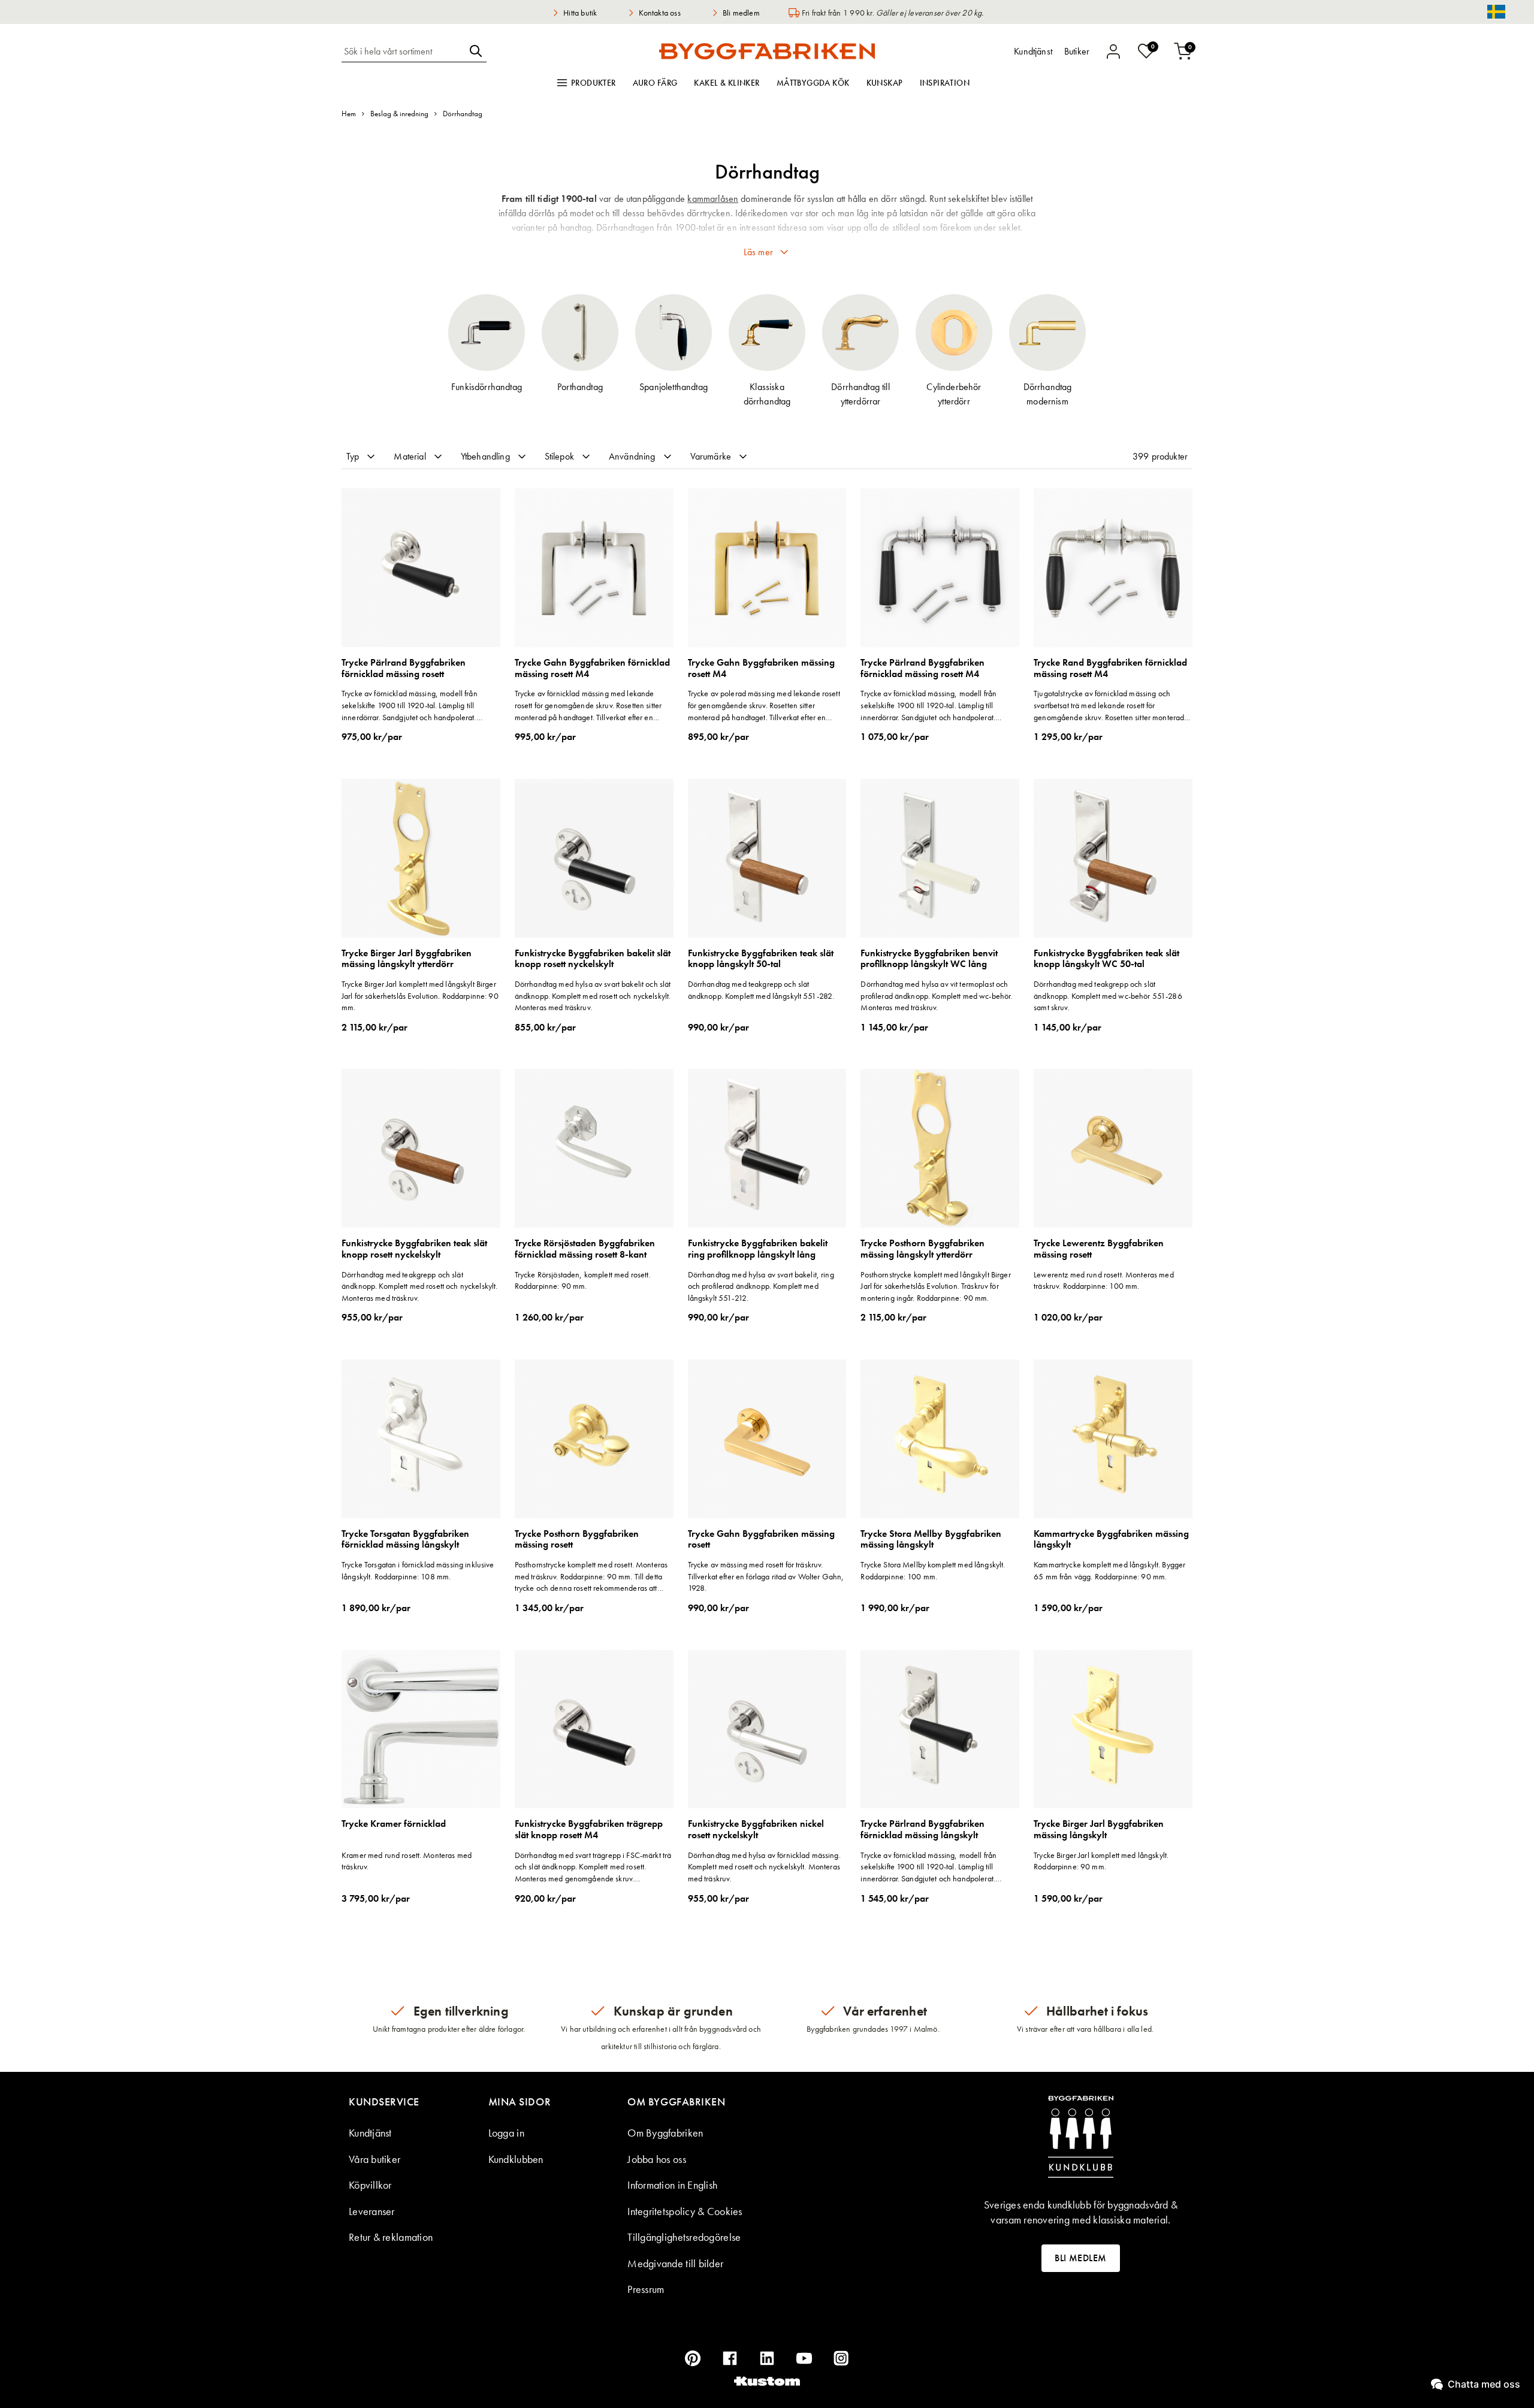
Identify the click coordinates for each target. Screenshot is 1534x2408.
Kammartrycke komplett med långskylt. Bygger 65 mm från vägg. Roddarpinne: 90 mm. (1109, 1570)
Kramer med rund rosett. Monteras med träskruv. (407, 1861)
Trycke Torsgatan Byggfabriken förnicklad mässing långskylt (405, 1540)
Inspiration (945, 83)
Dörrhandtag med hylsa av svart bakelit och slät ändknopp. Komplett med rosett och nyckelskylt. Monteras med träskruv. (593, 995)
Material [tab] (410, 456)
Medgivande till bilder (675, 2263)
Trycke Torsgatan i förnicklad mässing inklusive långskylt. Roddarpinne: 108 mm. (418, 1570)
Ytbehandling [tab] (485, 456)
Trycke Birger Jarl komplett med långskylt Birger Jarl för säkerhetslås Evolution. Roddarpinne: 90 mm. (420, 995)
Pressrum (646, 2289)
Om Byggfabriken (665, 2133)
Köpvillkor (370, 2185)
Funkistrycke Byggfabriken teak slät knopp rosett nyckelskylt (414, 1249)
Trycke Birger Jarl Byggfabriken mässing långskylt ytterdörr (407, 959)
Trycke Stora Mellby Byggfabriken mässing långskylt (931, 1540)
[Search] (476, 51)
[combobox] (403, 51)
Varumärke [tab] (711, 456)
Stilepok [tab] (559, 456)
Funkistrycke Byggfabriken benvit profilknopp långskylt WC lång (929, 959)
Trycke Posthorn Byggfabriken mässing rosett (577, 1540)
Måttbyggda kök (813, 83)
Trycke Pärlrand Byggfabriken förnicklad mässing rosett (404, 668)
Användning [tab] (632, 456)
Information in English (672, 2185)
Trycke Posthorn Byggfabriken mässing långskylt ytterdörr (922, 1249)
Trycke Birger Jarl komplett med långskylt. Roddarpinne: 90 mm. (1101, 1861)
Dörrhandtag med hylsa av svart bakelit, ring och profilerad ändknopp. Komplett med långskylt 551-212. (761, 1286)
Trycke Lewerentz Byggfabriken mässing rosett (1099, 1249)
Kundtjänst (370, 2133)
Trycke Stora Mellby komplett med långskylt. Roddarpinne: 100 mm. (933, 1570)
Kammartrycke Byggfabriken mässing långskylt (1111, 1540)
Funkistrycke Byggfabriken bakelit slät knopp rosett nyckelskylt (593, 959)
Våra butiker (375, 2159)
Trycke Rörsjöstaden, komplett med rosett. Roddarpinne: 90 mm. (583, 1280)
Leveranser (372, 2211)
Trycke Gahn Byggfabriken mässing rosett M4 (761, 668)
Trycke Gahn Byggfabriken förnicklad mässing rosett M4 (592, 668)
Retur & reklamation (391, 2237)
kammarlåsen (713, 199)
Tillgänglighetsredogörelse (684, 2237)
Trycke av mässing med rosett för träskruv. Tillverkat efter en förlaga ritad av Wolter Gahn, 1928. (766, 1576)
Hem (349, 114)
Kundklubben (516, 2159)
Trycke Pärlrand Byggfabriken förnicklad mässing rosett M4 (922, 668)
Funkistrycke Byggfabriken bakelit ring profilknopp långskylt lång (758, 1249)
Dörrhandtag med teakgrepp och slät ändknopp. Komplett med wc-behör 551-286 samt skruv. (1108, 995)
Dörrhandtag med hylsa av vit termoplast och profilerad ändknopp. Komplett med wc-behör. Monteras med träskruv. (936, 995)
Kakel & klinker (727, 83)
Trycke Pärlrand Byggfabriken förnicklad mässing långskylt (922, 1830)
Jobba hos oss (657, 2159)
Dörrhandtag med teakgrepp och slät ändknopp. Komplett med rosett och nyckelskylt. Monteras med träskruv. (419, 1286)
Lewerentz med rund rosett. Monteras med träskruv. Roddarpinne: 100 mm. (1103, 1280)
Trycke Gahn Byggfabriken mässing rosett (761, 1540)
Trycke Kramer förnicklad (394, 1824)
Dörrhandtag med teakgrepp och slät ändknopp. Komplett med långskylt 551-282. (761, 990)
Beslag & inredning (399, 114)
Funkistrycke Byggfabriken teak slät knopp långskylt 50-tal (761, 959)
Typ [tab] (353, 456)
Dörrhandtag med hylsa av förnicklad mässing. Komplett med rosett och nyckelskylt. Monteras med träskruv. (764, 1867)
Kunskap (885, 83)
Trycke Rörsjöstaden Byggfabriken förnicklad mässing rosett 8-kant (585, 1249)
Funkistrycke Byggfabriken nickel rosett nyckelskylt (756, 1830)
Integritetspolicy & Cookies (685, 2211)
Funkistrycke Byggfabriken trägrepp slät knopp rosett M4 (589, 1830)
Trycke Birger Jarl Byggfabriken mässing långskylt (1099, 1830)
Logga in (506, 2133)
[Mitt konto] (1113, 52)
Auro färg (655, 83)
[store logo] (767, 51)
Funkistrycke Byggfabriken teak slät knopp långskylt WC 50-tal (1106, 959)
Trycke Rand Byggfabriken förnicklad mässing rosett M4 (1110, 668)
